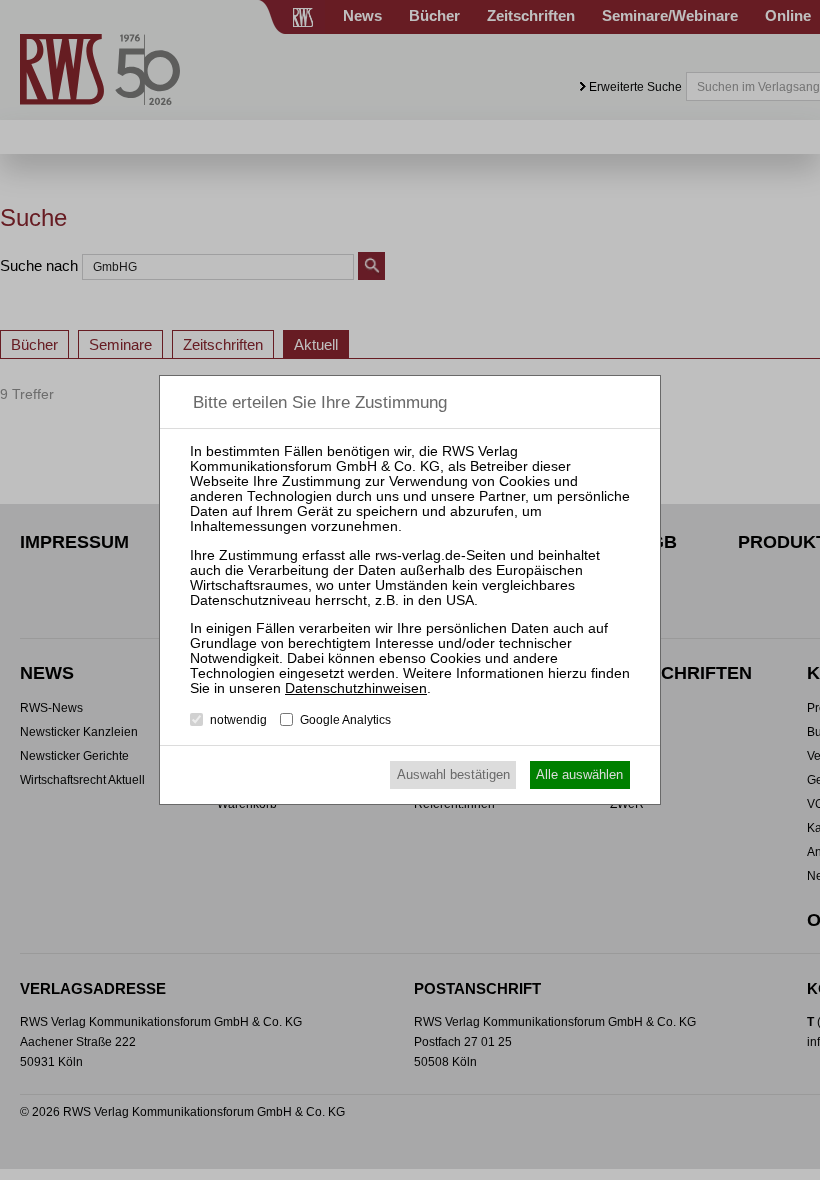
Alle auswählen (579, 774)
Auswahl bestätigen (453, 774)
